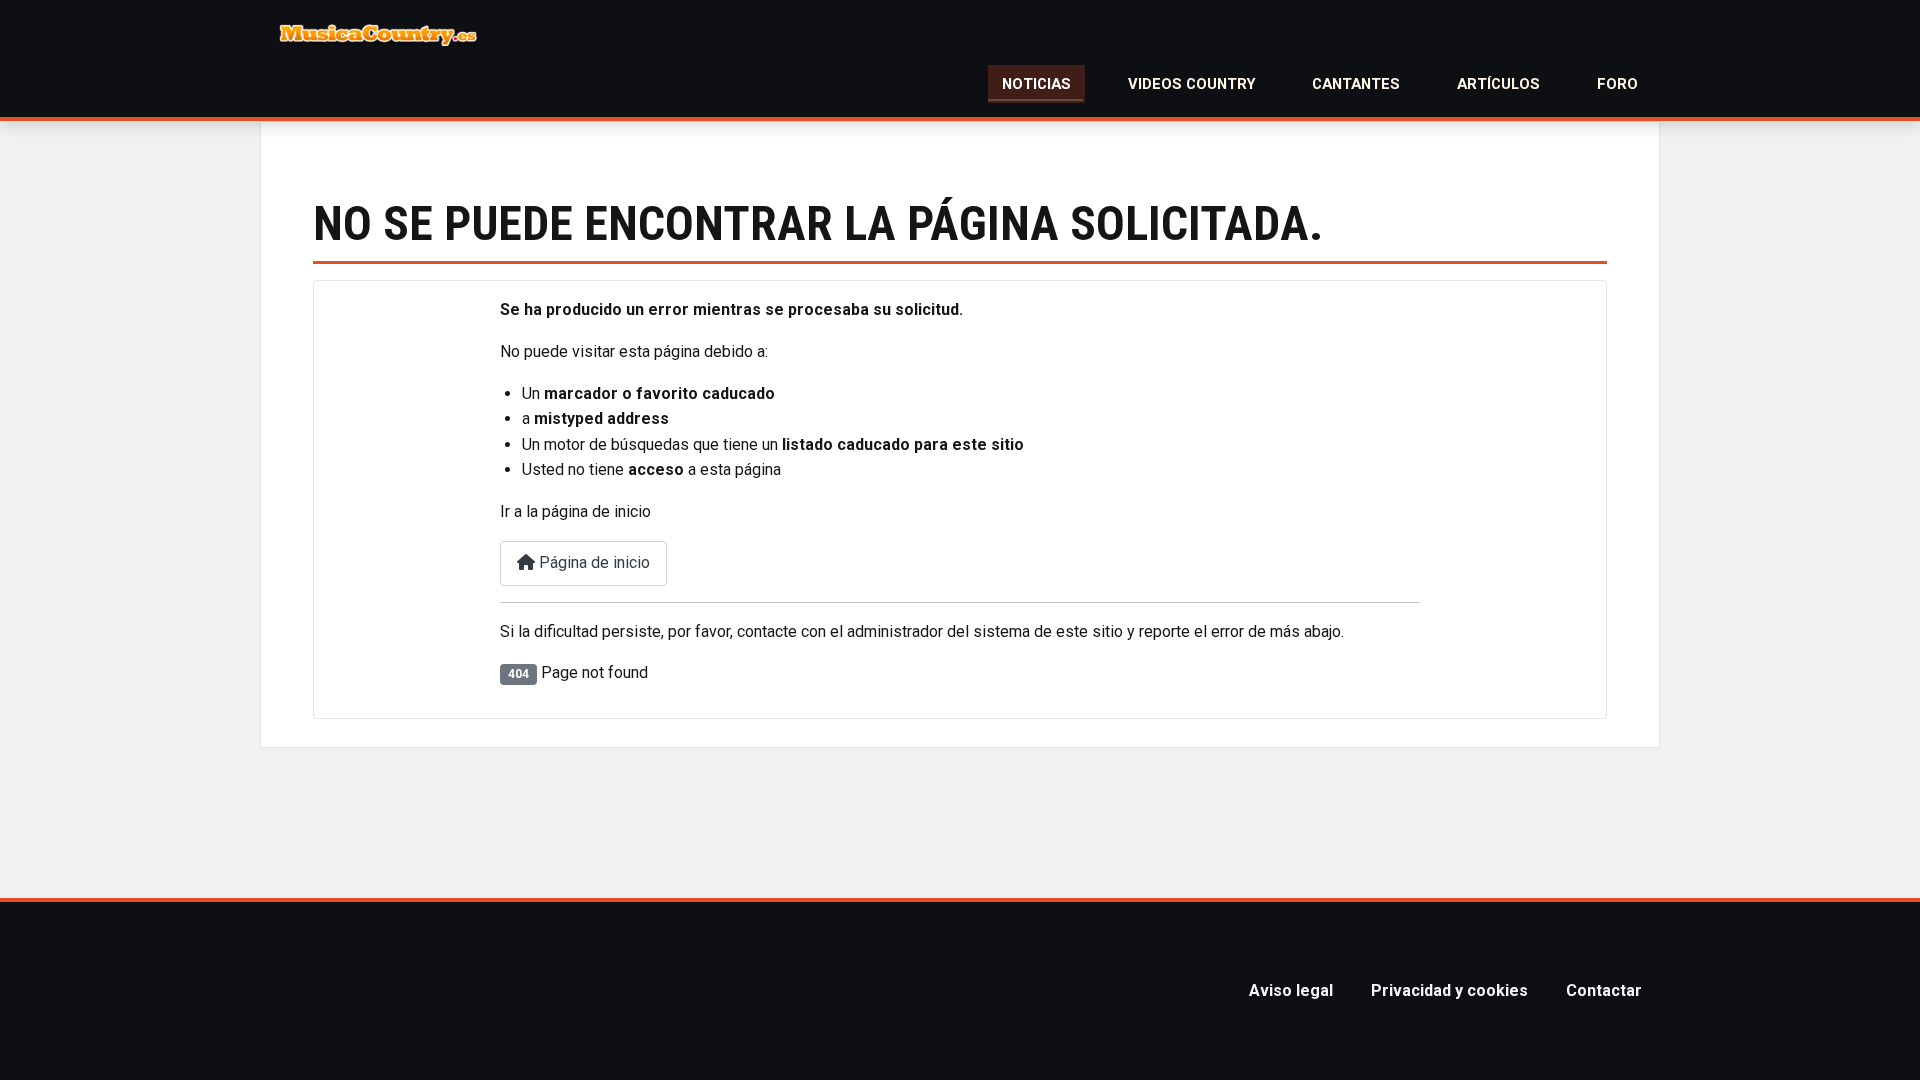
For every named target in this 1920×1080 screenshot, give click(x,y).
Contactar (1604, 990)
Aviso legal (1291, 990)
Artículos (1498, 84)
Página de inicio (592, 562)
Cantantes (1356, 84)
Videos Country (1192, 84)
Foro (1617, 84)
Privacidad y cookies (1449, 990)
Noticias (1036, 84)
